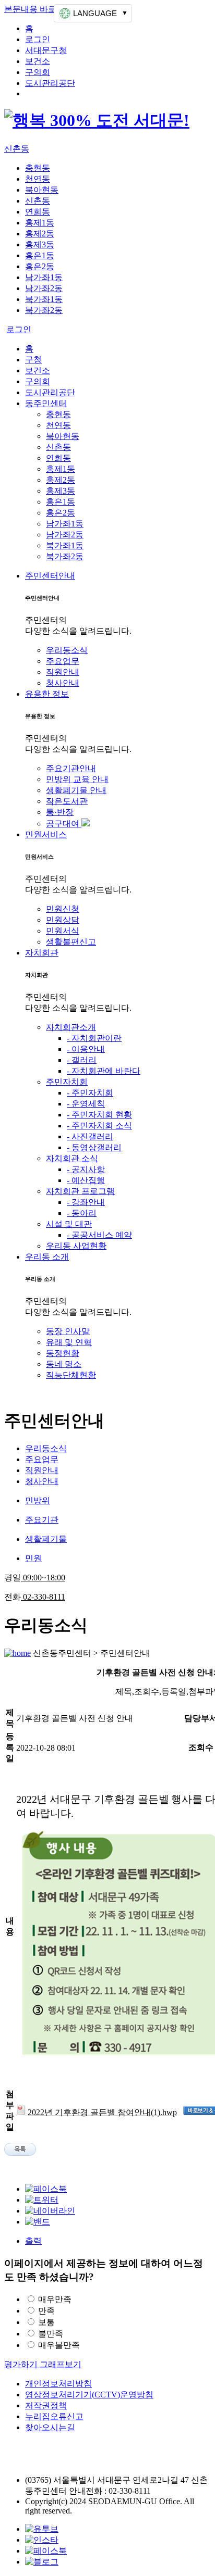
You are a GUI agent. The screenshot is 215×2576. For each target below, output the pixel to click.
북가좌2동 (44, 310)
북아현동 (42, 190)
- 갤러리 (82, 1060)
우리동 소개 (47, 1257)
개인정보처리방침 (58, 2384)
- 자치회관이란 (94, 1038)
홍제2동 (40, 234)
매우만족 (55, 2299)
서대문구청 (46, 50)
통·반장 (60, 812)
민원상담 (63, 920)
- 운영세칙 (86, 1104)
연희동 (38, 212)
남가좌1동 (44, 277)
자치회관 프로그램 (80, 1191)
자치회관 (42, 953)
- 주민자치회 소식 (99, 1126)
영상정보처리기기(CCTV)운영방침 (89, 2395)
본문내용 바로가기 (39, 9)
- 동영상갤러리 (94, 1147)
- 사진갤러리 (90, 1136)
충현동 (38, 168)
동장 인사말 (68, 1331)
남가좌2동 (44, 288)
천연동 (38, 179)
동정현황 (63, 1353)
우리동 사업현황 (76, 1246)
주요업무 (63, 661)
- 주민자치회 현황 (99, 1115)
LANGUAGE (95, 13)
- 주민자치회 (90, 1093)
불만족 (51, 2334)
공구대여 (64, 824)
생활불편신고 (71, 942)
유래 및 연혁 (69, 1342)
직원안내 (63, 672)
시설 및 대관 (69, 1224)
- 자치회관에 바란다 (104, 1071)
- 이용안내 (86, 1049)
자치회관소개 (71, 1027)
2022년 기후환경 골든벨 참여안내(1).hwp (102, 2112)
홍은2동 (40, 266)
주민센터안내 (50, 576)
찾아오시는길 (50, 2427)
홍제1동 (40, 223)
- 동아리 (82, 1213)
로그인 (38, 39)
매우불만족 (59, 2345)
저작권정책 (46, 2405)
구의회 (38, 72)
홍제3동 (40, 244)
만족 (46, 2311)
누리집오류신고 (54, 2416)
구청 (33, 360)
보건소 (38, 61)
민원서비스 (46, 834)
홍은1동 (40, 255)
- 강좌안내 (86, 1202)
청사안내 (63, 683)
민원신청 (63, 909)
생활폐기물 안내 (76, 790)
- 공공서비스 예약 (99, 1235)
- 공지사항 (86, 1169)
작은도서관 (67, 801)
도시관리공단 (50, 83)
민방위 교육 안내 (77, 779)
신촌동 (17, 149)
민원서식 (63, 931)
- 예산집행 (86, 1180)
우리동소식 (67, 650)
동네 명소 (64, 1364)
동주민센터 (46, 403)
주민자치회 (67, 1082)
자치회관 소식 (72, 1158)
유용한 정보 (47, 694)
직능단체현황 (71, 1375)
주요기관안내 (71, 768)
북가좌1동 (44, 299)
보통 (46, 2322)
